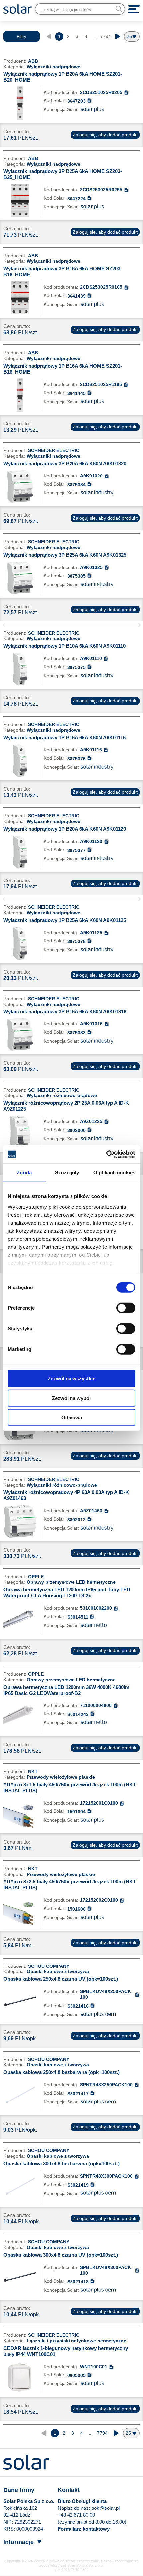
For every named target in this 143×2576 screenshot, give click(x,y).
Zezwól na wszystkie (71, 1378)
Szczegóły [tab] (67, 1173)
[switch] (126, 1308)
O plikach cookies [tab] (114, 1173)
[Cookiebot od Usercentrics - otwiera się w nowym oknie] (106, 1154)
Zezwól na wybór (72, 1398)
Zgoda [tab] (24, 1173)
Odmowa (72, 1417)
